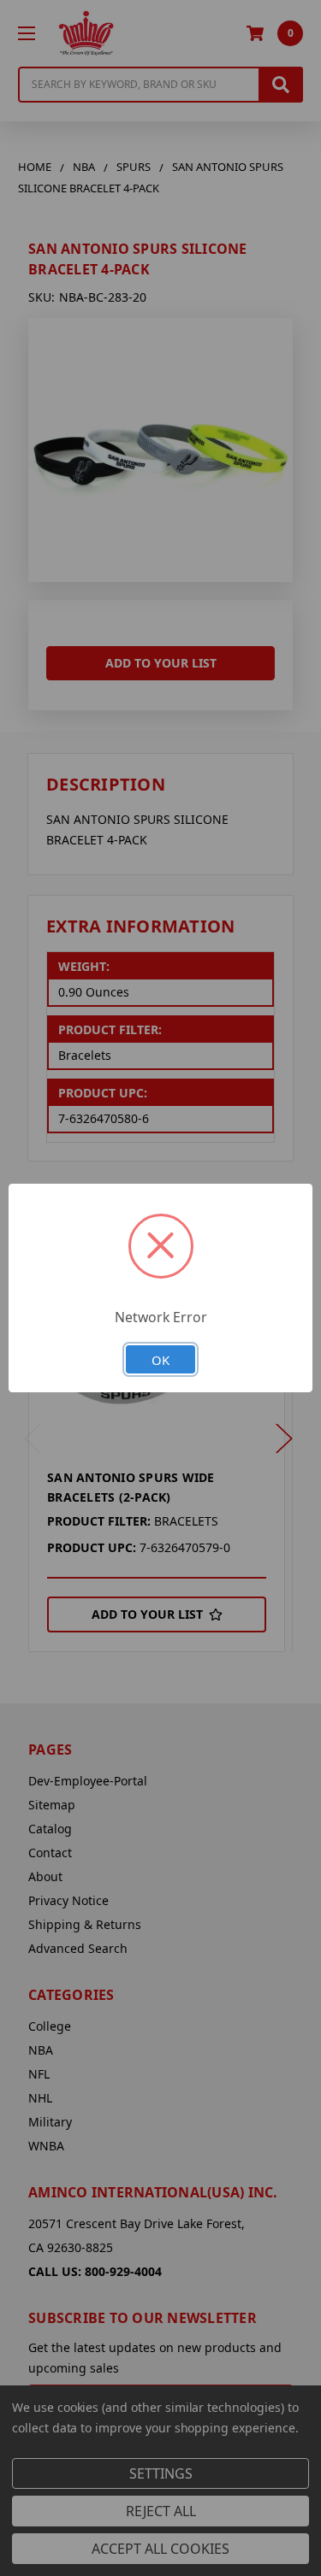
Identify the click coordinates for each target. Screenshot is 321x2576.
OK (160, 1360)
